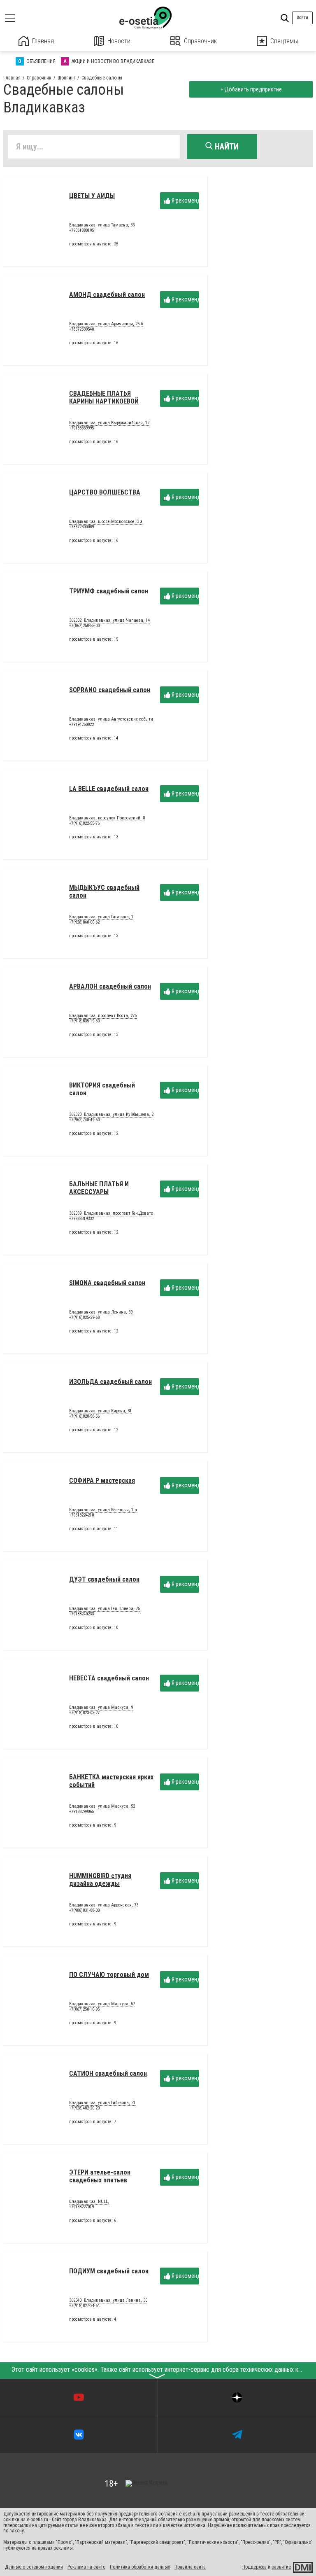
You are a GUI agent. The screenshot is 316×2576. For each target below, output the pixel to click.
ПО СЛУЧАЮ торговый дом (109, 1975)
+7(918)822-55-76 (84, 823)
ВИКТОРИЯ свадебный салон (102, 1089)
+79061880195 (81, 230)
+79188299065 (81, 1812)
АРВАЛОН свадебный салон (110, 986)
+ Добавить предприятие (251, 89)
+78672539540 (81, 329)
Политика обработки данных (140, 2567)
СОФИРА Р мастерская (102, 1480)
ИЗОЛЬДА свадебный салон (110, 1382)
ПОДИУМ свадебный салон (109, 2271)
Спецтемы (284, 41)
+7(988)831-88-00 (84, 1910)
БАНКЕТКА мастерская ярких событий (111, 1781)
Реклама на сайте (86, 2567)
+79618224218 (81, 1515)
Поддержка (254, 2567)
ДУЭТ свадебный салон (104, 1579)
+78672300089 (81, 527)
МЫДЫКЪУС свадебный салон (104, 891)
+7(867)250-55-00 (84, 626)
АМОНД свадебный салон (107, 295)
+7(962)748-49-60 (84, 1120)
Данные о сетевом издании (34, 2567)
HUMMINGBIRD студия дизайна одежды (100, 1879)
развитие (281, 2567)
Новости (119, 41)
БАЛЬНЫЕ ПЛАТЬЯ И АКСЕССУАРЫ (99, 1188)
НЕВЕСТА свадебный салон (109, 1678)
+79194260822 (81, 724)
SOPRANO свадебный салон (110, 690)
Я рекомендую (185, 201)
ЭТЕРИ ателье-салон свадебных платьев (100, 2176)
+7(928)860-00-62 (84, 922)
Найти (226, 147)
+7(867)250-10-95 (84, 2009)
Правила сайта (190, 2567)
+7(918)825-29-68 (84, 1317)
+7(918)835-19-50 (84, 1021)
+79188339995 (81, 428)
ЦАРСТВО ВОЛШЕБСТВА (105, 492)
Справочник (200, 41)
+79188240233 (81, 1614)
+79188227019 (81, 2207)
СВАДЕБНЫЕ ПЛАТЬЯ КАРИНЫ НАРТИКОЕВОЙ (104, 397)
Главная (43, 41)
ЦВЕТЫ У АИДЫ (92, 196)
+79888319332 (81, 1219)
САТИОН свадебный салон (108, 2073)
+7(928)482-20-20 (84, 2108)
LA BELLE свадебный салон (109, 789)
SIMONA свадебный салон (107, 1283)
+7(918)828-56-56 (84, 1416)
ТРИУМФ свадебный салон (109, 591)
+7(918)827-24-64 (84, 2306)
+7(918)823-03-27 (84, 1713)
